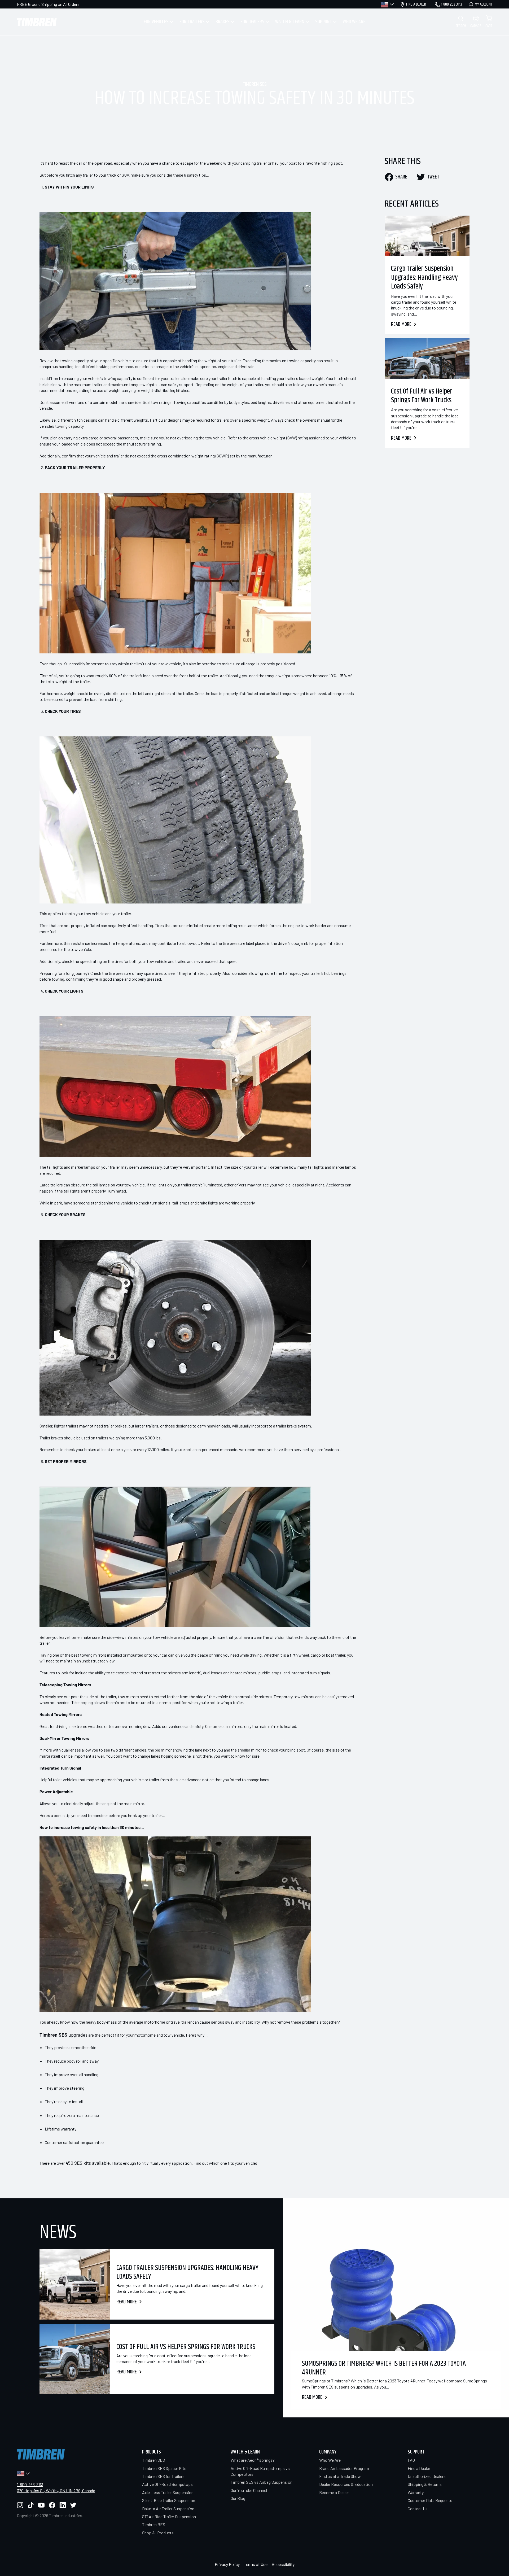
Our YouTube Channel (249, 2490)
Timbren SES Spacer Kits (164, 2468)
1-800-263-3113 (30, 2484)
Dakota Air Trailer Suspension (168, 2509)
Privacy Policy (227, 2564)
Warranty (416, 2492)
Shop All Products (158, 2533)
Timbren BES (154, 2524)
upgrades (63, 2035)
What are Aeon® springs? (253, 2460)
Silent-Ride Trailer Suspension (169, 2500)
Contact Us (418, 2509)
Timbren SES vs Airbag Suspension (262, 2482)
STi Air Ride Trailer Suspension (169, 2516)
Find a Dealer (419, 2468)
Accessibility (283, 2564)
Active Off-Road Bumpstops (167, 2484)
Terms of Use (256, 2564)
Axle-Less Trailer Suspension (168, 2492)
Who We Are (330, 2460)
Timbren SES (153, 2460)
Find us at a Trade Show (340, 2476)
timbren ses (255, 85)
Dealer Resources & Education (346, 2484)
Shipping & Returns (425, 2484)
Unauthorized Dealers (427, 2476)
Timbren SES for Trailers (163, 2476)
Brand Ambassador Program (344, 2468)
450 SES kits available (88, 2163)
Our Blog (238, 2498)
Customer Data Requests (430, 2500)
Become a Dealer (334, 2492)
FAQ (411, 2460)
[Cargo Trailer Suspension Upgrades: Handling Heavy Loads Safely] (427, 236)
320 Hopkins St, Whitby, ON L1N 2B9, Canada (56, 2490)
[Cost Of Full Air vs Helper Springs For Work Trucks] (427, 358)
